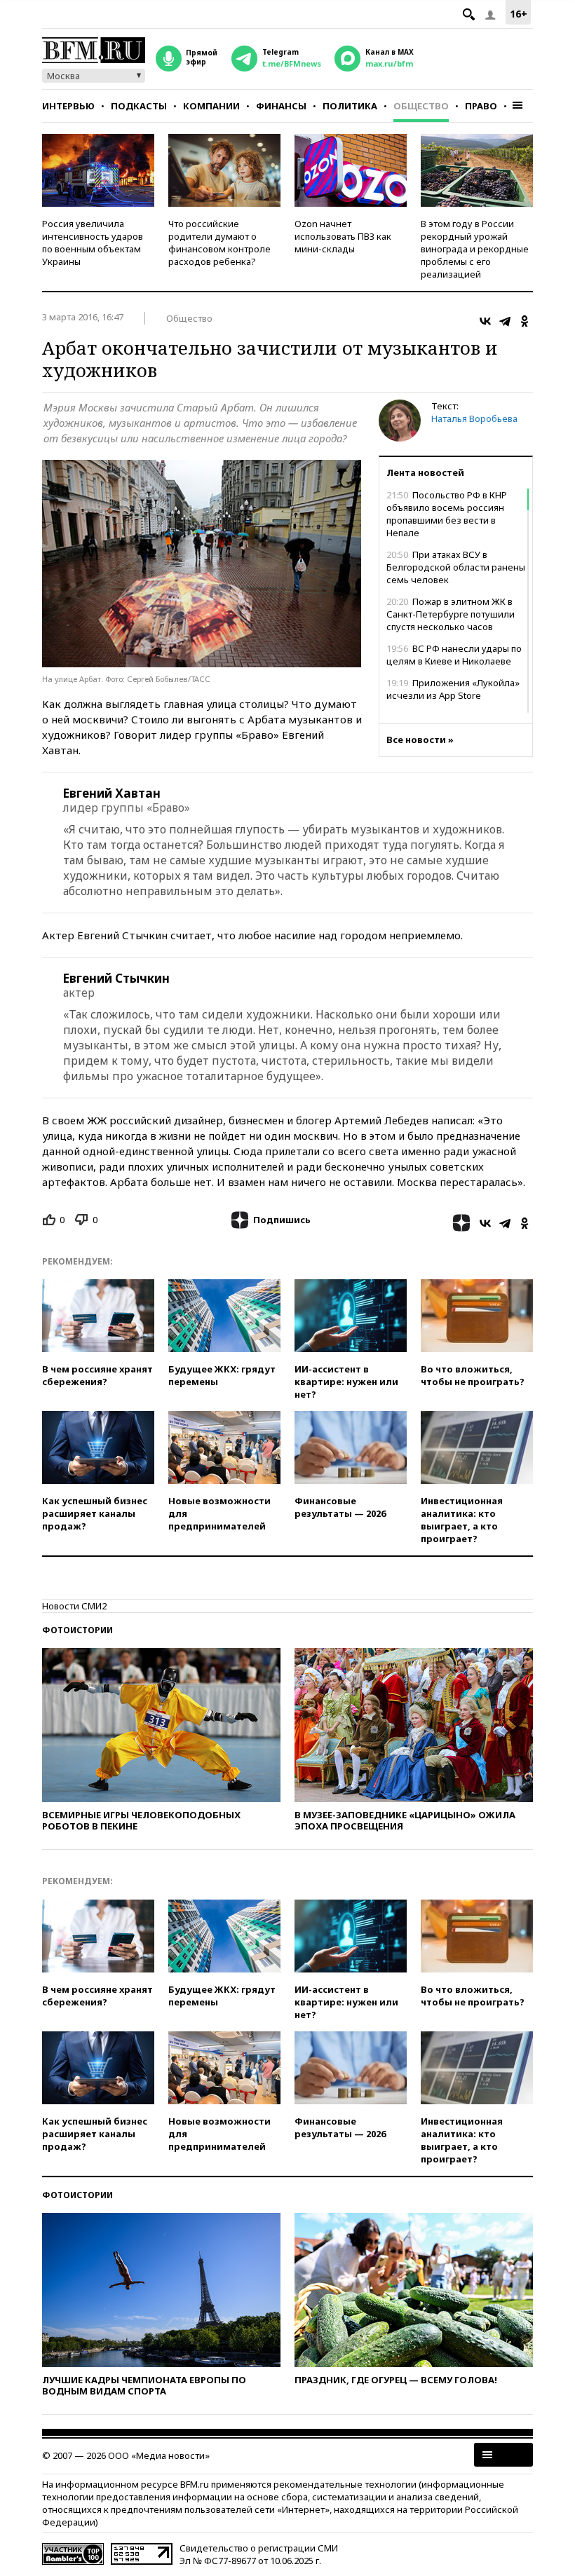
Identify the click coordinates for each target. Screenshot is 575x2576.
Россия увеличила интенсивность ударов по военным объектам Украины (93, 243)
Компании (211, 106)
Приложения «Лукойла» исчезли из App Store (453, 689)
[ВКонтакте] (485, 321)
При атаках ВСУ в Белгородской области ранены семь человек (456, 567)
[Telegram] (505, 321)
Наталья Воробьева (474, 418)
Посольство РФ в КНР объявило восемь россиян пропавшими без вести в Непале (447, 514)
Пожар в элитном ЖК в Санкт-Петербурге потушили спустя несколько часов (451, 614)
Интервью (68, 106)
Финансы (281, 106)
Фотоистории (77, 1630)
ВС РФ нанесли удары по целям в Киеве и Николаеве (454, 655)
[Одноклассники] (525, 321)
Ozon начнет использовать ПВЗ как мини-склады (343, 236)
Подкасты (139, 106)
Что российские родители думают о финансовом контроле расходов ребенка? (219, 243)
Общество (421, 106)
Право (481, 106)
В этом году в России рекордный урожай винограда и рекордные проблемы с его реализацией (475, 249)
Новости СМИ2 (74, 1606)
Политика (350, 106)
